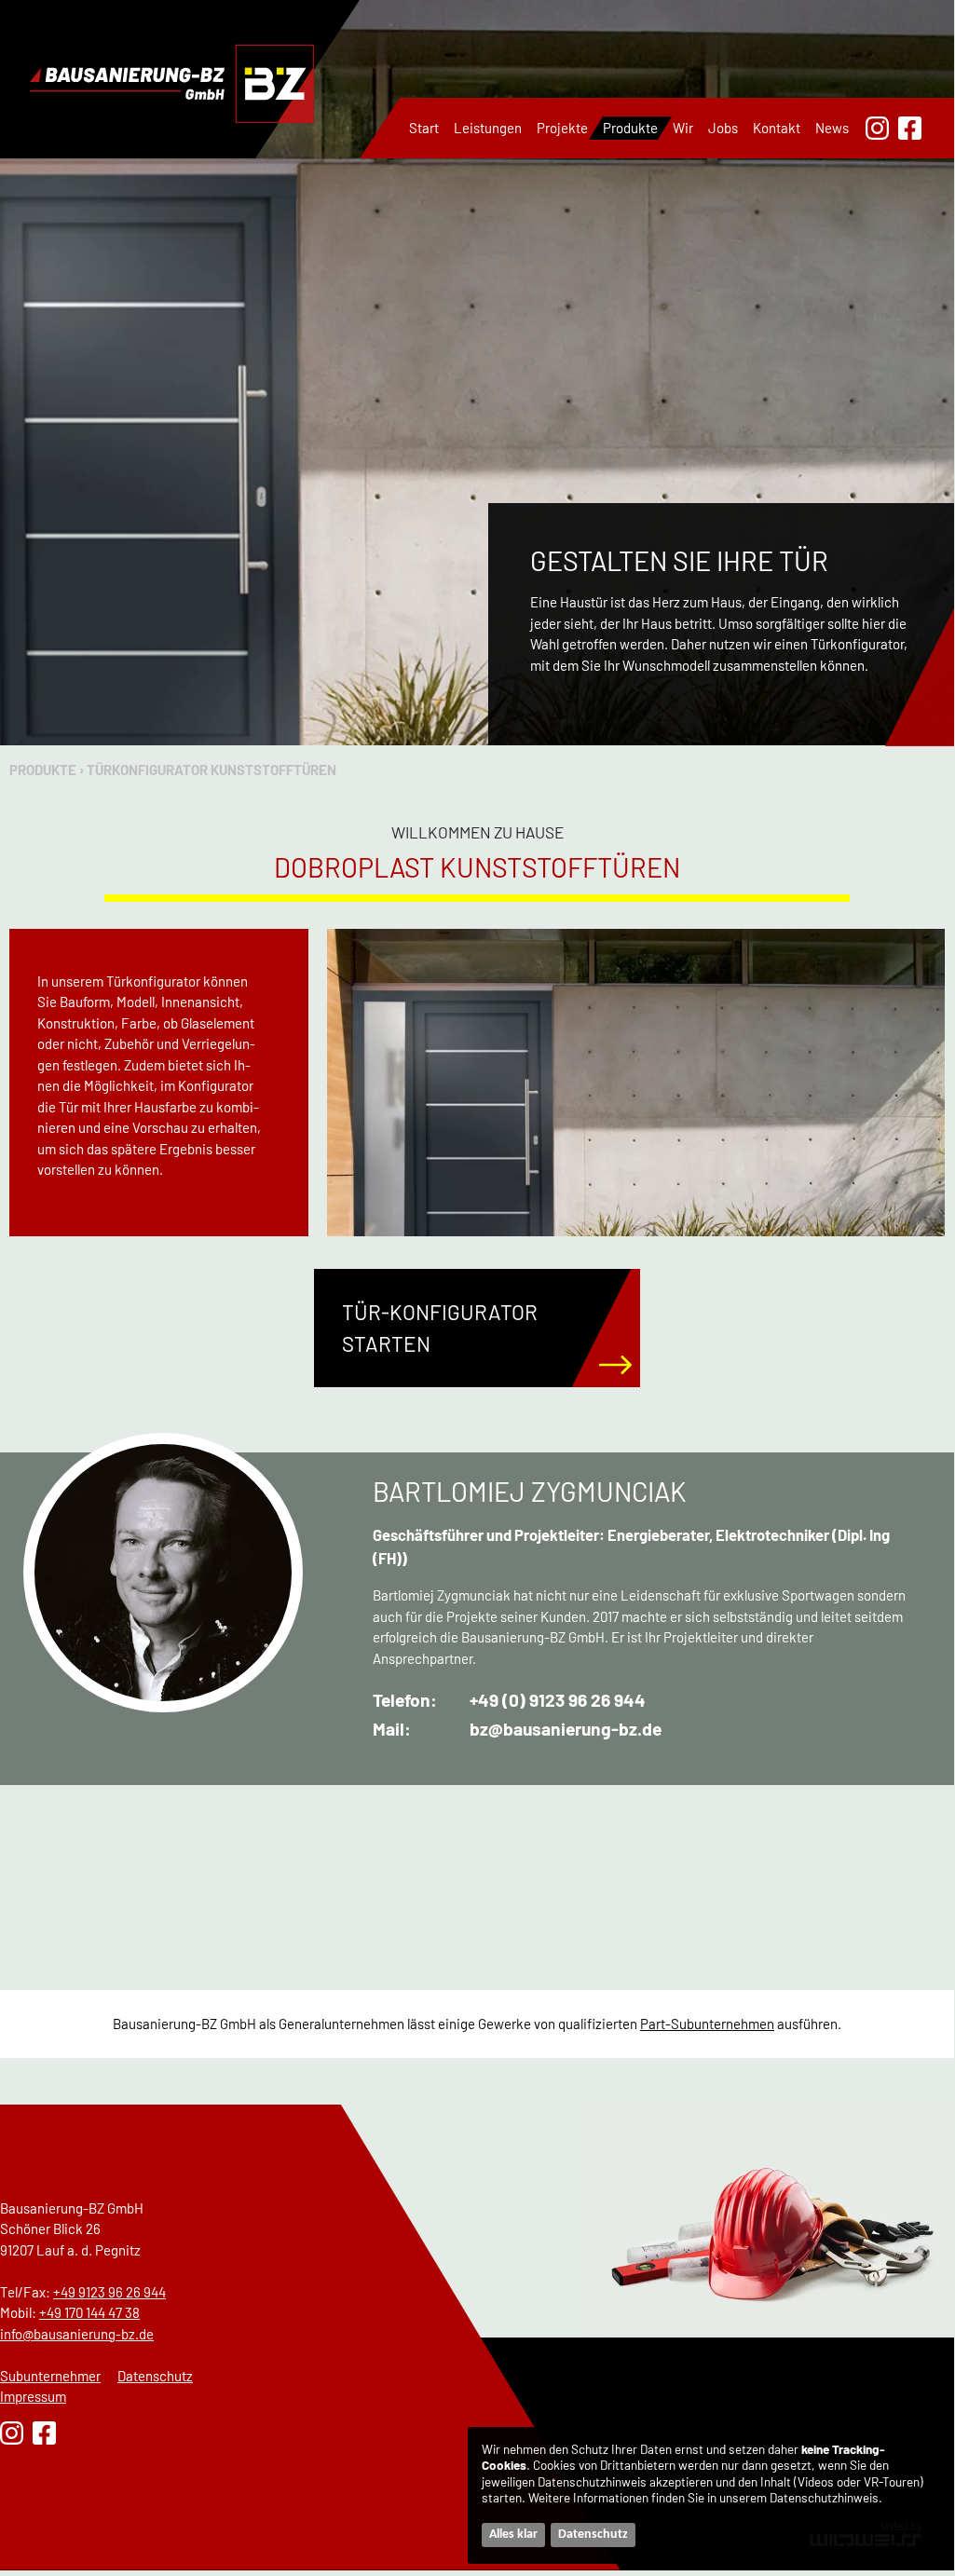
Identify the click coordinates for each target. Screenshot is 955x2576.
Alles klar (513, 2535)
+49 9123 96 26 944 (109, 2292)
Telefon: (405, 1700)
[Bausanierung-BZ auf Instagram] (877, 128)
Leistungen (488, 128)
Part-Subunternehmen (707, 2024)
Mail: (392, 1729)
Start (424, 128)
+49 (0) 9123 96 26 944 (558, 1700)
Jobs (723, 128)
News (832, 128)
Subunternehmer (50, 2376)
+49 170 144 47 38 (89, 2312)
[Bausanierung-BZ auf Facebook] (910, 128)
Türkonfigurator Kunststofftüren (211, 770)
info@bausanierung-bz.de (77, 2334)
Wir (683, 128)
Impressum (33, 2396)
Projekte (562, 128)
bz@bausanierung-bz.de (566, 1729)
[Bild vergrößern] (636, 1083)
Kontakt (777, 128)
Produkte (630, 128)
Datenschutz (155, 2376)
